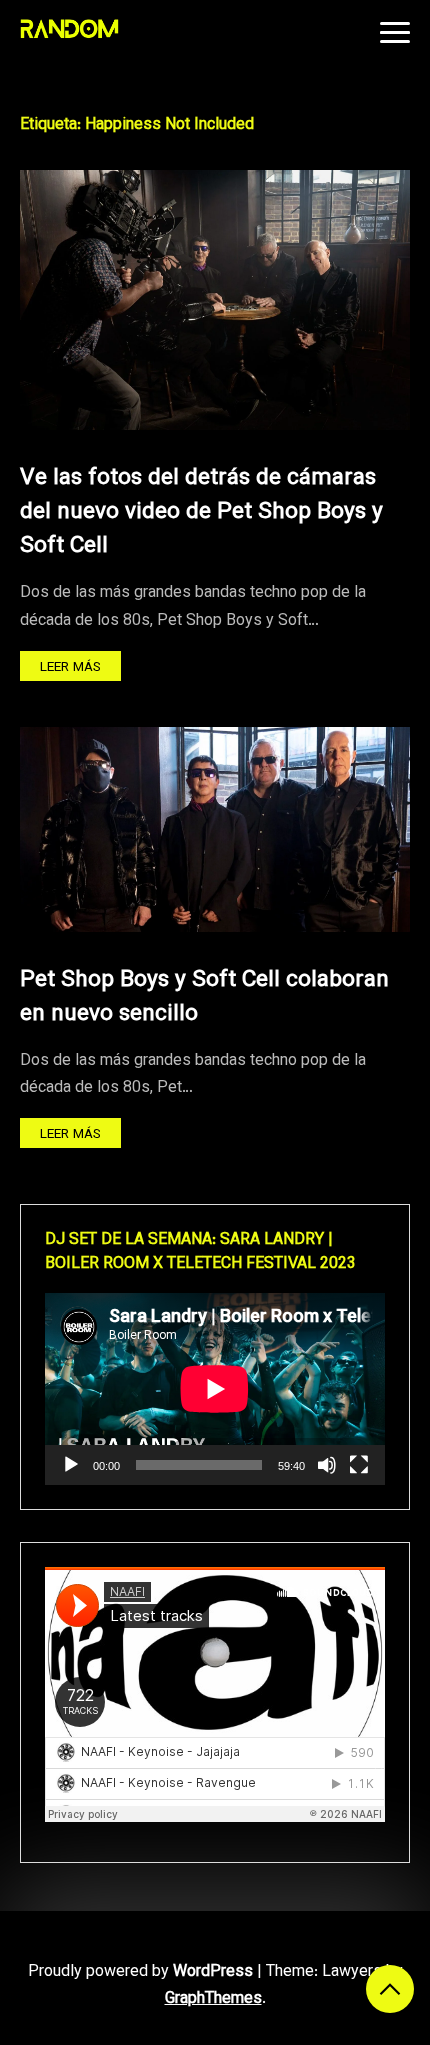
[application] (215, 1388)
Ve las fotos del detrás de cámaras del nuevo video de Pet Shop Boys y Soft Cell (201, 512)
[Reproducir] (71, 1465)
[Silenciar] (327, 1465)
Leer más (70, 667)
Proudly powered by (140, 1972)
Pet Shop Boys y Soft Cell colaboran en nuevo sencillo (204, 997)
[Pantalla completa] (359, 1465)
